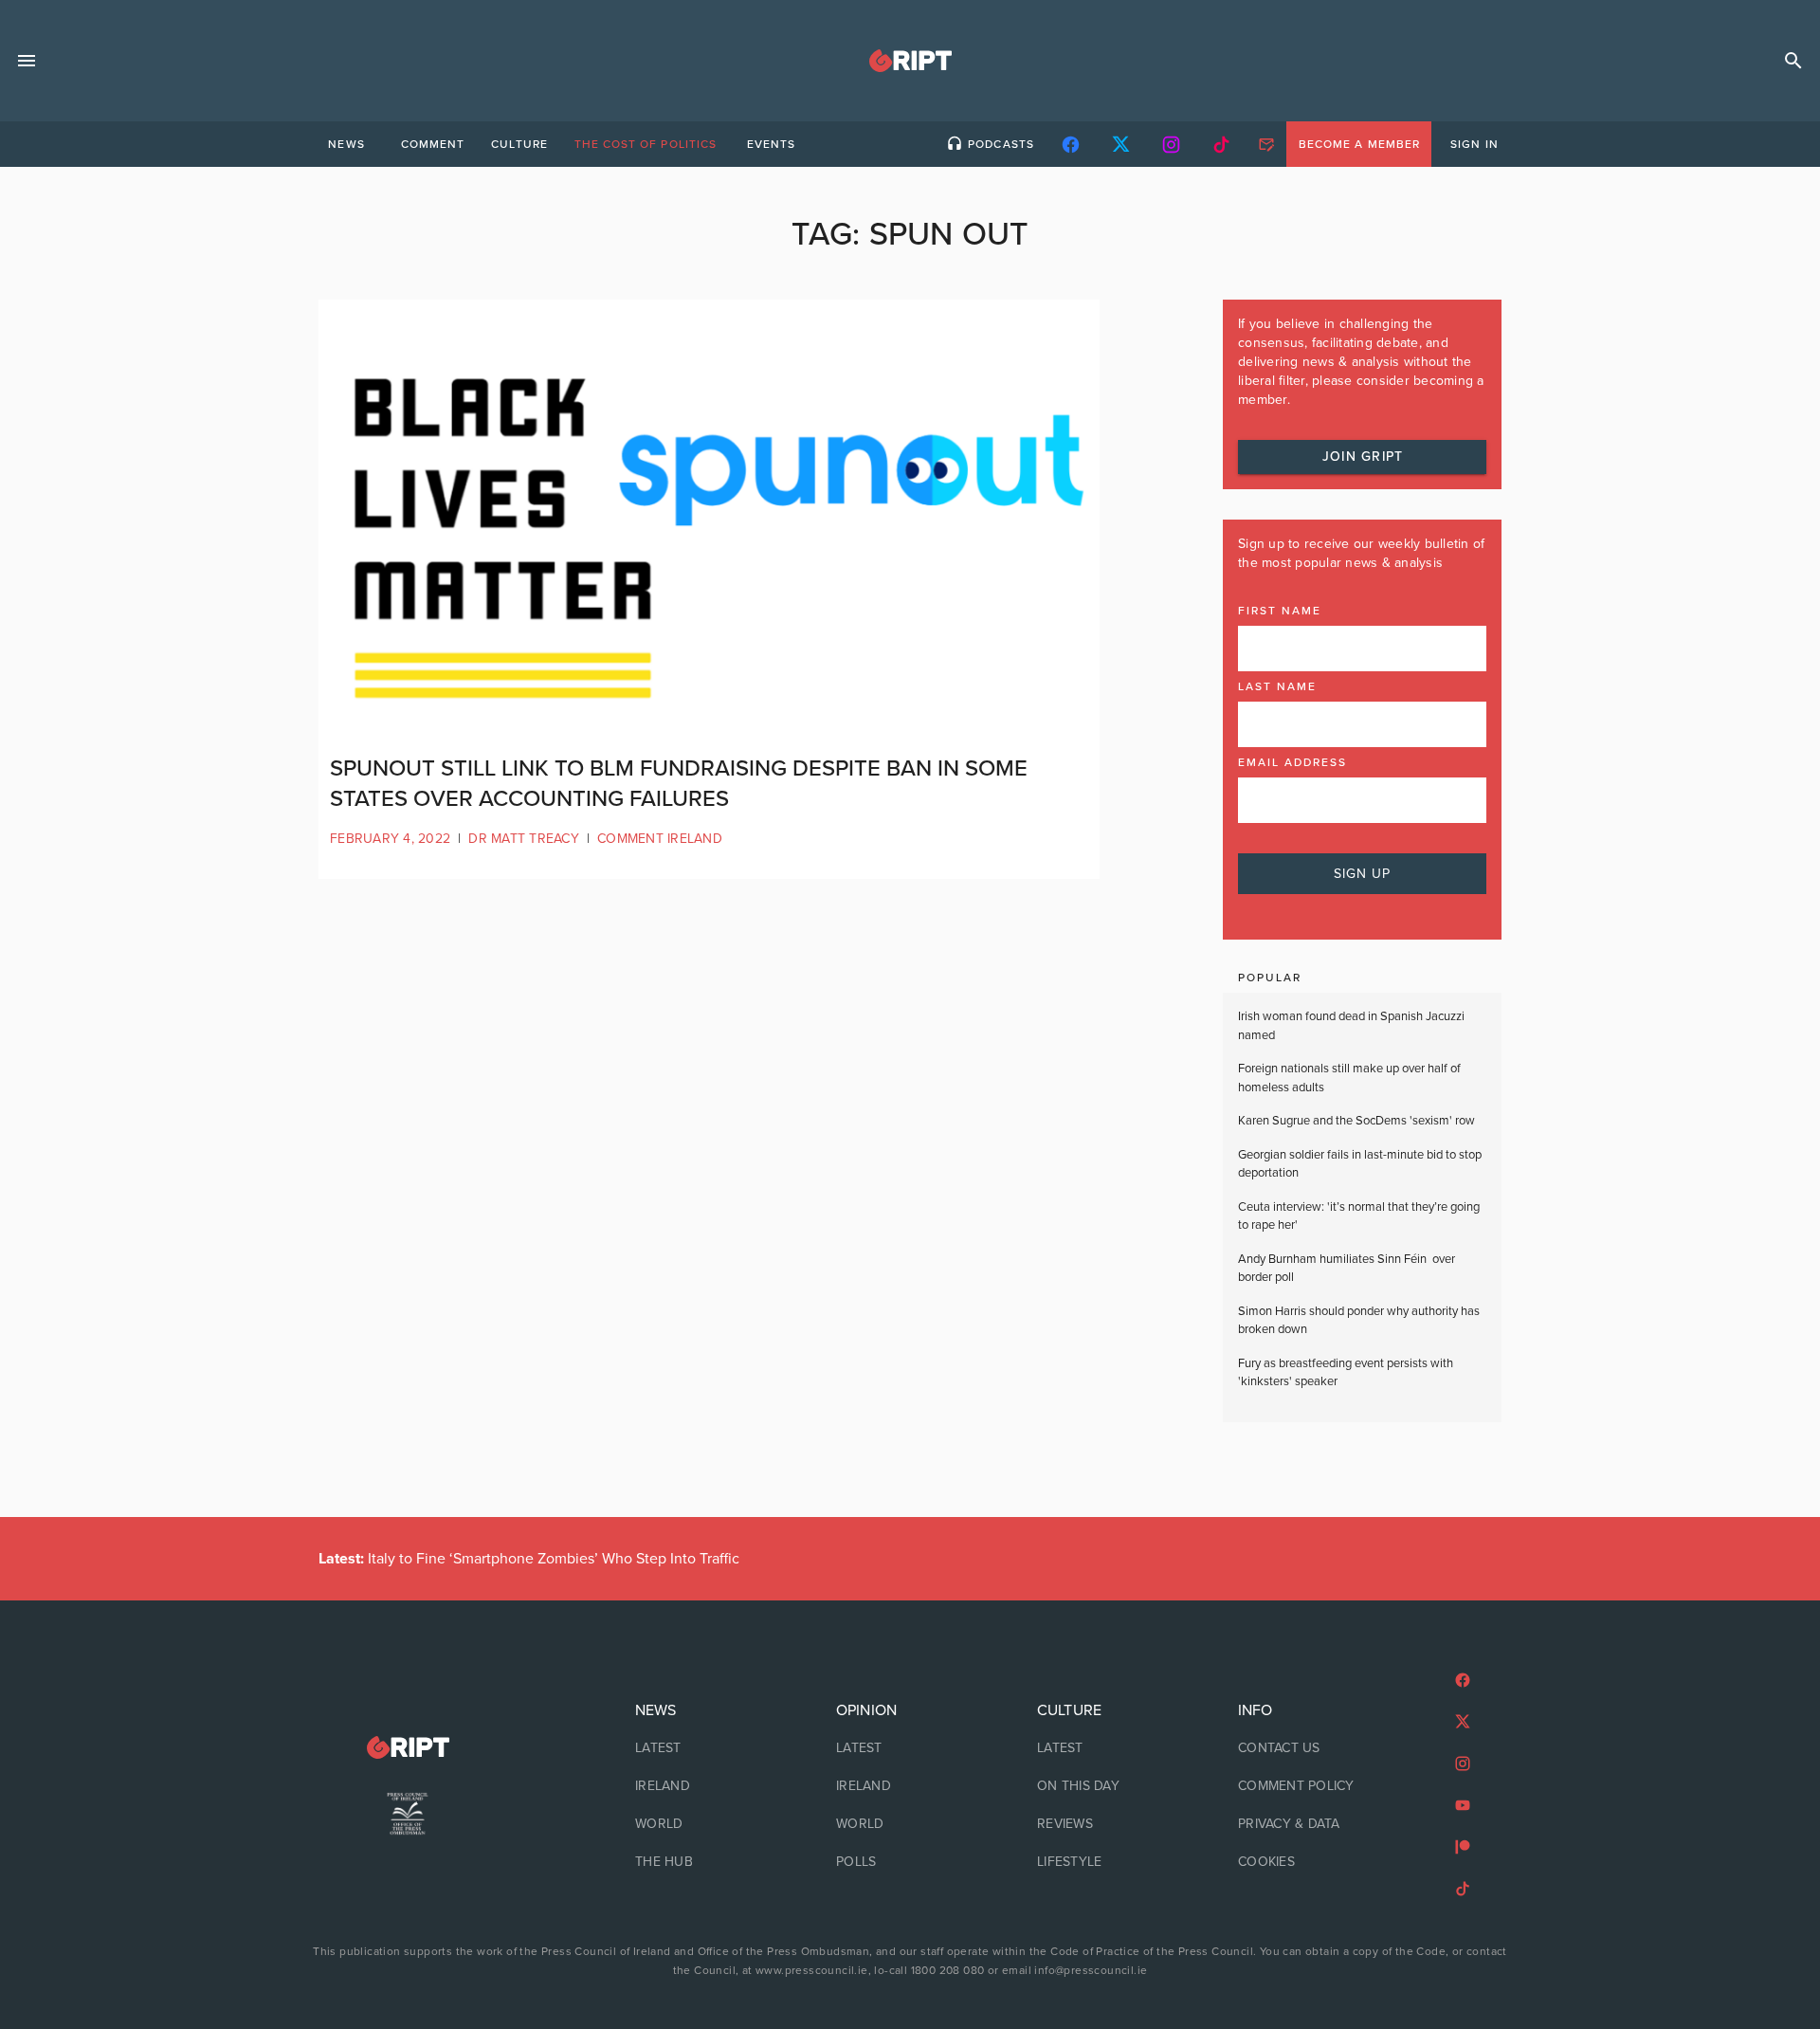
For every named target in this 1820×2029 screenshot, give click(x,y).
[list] (709, 1786)
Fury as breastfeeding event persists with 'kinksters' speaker (1346, 1373)
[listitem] (709, 1748)
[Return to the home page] (408, 1748)
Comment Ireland (660, 839)
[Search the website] (1793, 61)
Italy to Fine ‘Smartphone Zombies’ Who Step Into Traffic (529, 1559)
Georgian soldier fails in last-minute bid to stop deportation (1360, 1164)
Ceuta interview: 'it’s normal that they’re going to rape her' (1359, 1216)
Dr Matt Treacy (524, 839)
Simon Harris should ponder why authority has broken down (1359, 1321)
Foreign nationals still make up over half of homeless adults (1349, 1078)
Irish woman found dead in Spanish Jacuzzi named (1351, 1026)
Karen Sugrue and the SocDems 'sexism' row (1356, 1121)
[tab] (346, 144)
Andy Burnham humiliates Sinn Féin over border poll (1347, 1269)
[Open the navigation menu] (27, 61)
